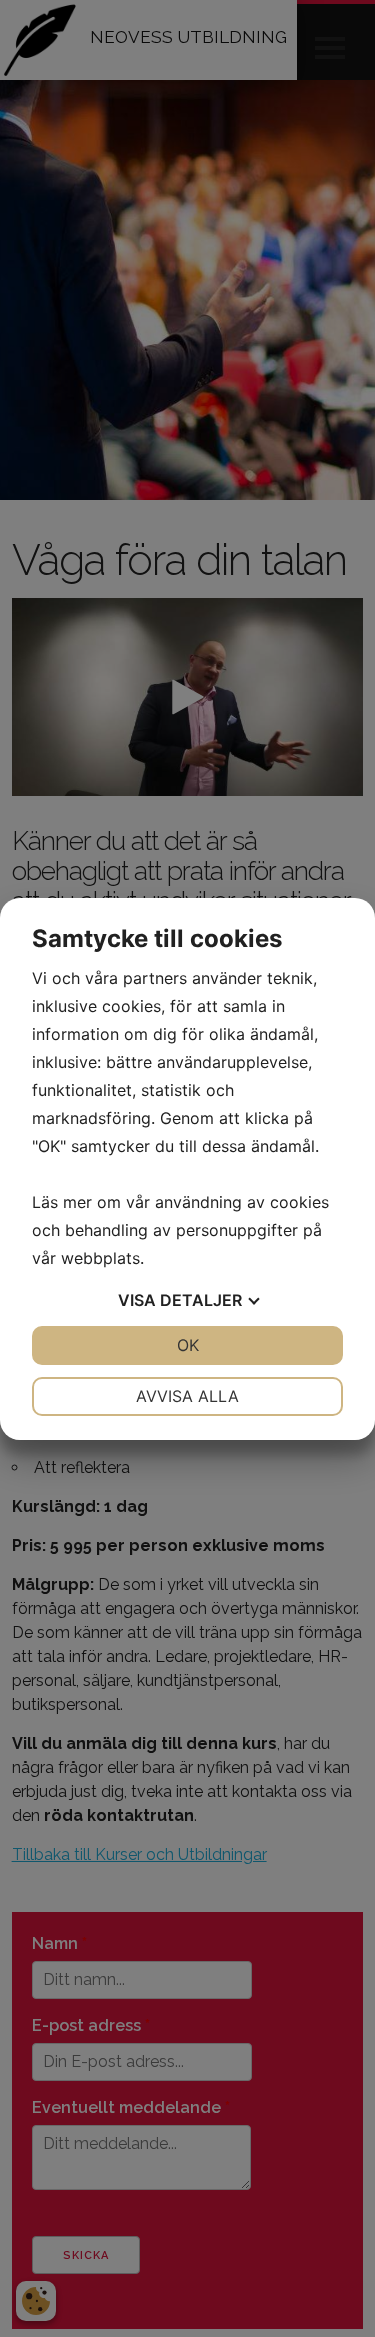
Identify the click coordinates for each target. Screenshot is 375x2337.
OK (188, 1345)
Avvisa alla (187, 1396)
